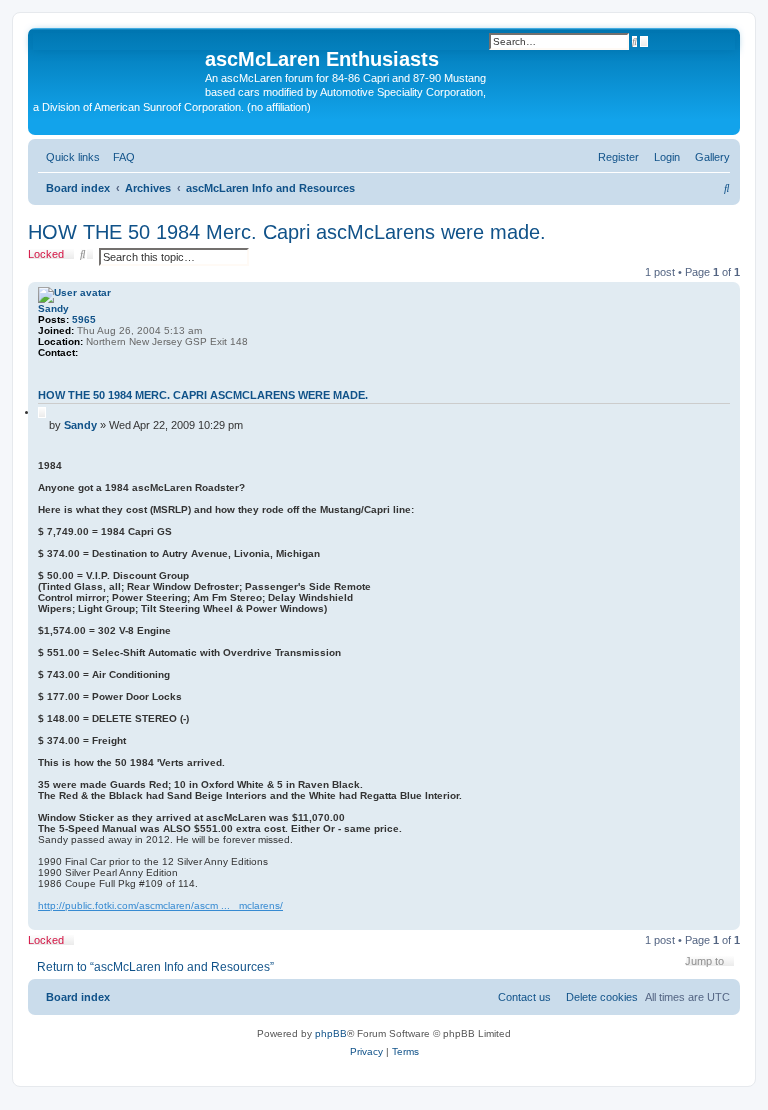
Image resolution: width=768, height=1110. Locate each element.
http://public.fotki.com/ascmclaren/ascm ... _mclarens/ (160, 905)
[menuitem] (708, 157)
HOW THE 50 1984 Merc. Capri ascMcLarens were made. (287, 232)
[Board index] (119, 65)
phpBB (331, 1033)
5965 (84, 319)
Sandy (53, 308)
